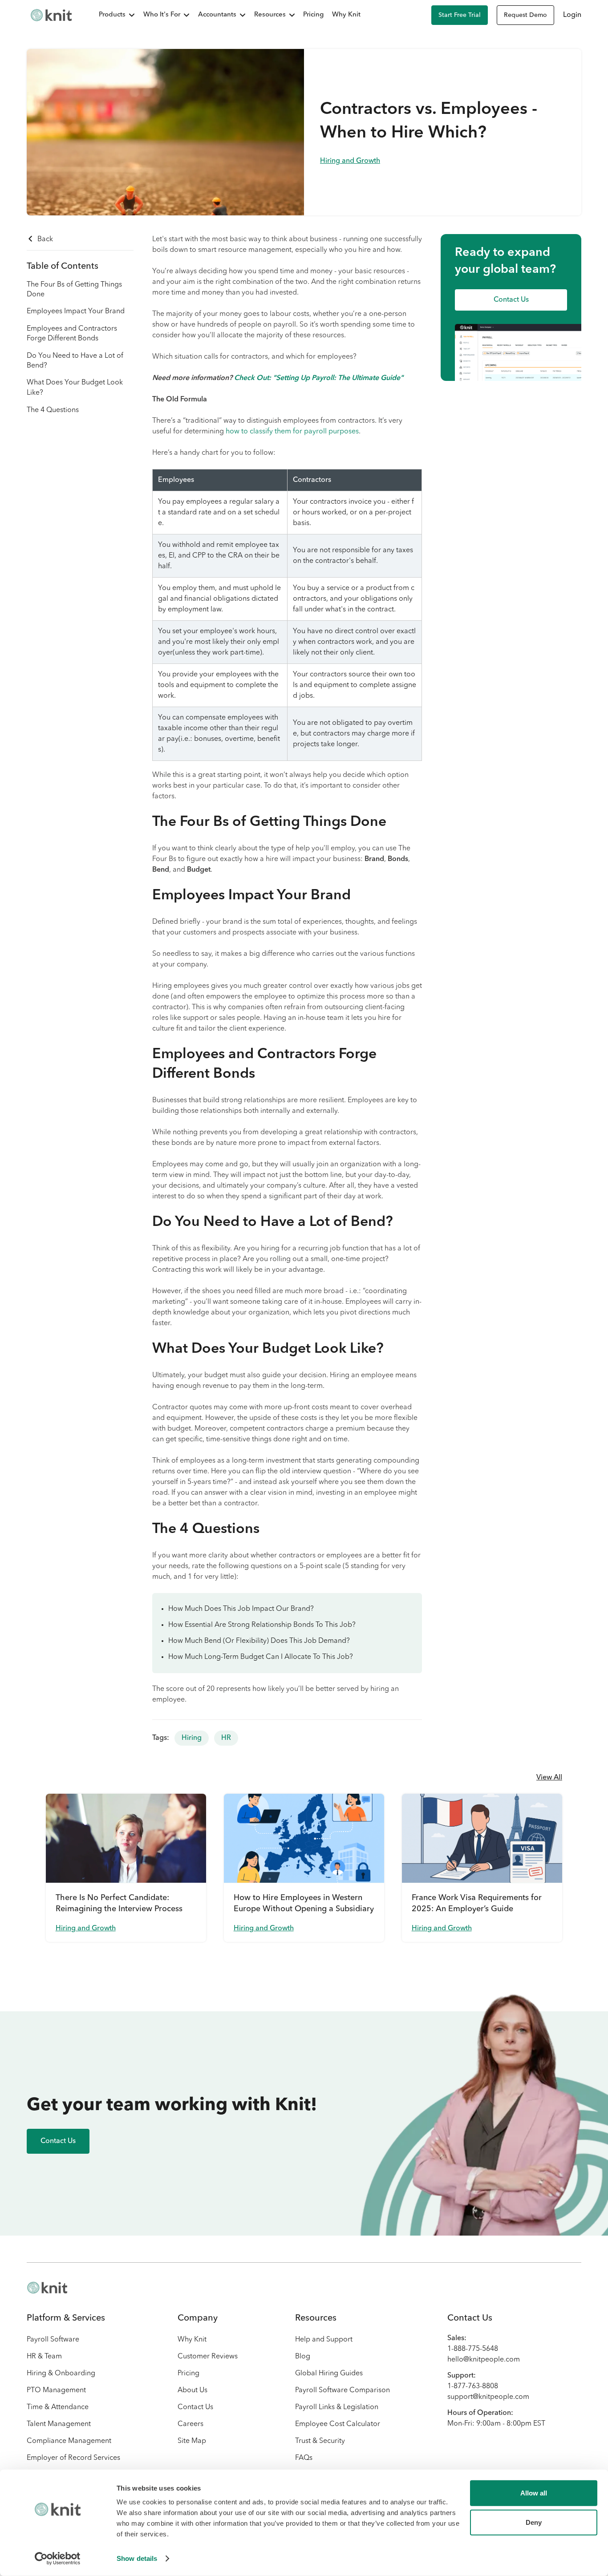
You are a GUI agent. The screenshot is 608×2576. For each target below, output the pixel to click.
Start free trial (460, 15)
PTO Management (56, 2390)
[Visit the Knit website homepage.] (47, 2288)
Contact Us (195, 2407)
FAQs (304, 2458)
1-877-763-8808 (473, 2386)
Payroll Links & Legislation (337, 2407)
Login (572, 15)
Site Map (192, 2441)
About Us (193, 2390)
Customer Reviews (208, 2357)
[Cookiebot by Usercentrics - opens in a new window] (58, 2559)
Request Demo (525, 15)
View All (549, 1778)
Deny (534, 2522)
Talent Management (59, 2424)
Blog (303, 2357)
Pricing (313, 15)
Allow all (534, 2493)
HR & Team (44, 2357)
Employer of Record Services (73, 2458)
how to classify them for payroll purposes (292, 432)
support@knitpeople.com (488, 2397)
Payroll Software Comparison (343, 2390)
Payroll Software (53, 2340)
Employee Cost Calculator (338, 2424)
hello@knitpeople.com (484, 2360)
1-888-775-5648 (473, 2349)
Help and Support (324, 2340)
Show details (137, 2558)
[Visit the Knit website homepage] (51, 15)
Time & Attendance (58, 2407)
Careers (191, 2424)
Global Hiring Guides (329, 2374)
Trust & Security (320, 2441)
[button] (112, 15)
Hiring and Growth (350, 161)
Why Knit (346, 15)
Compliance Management (69, 2441)
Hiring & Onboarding (61, 2374)
